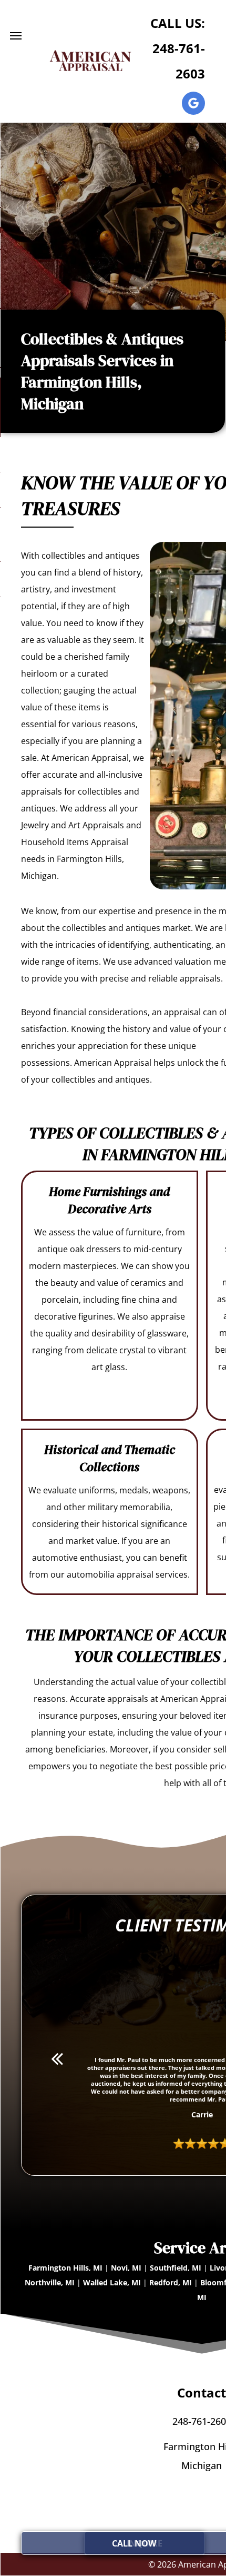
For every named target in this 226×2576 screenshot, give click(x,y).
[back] (57, 2058)
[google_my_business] (193, 105)
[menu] (16, 36)
